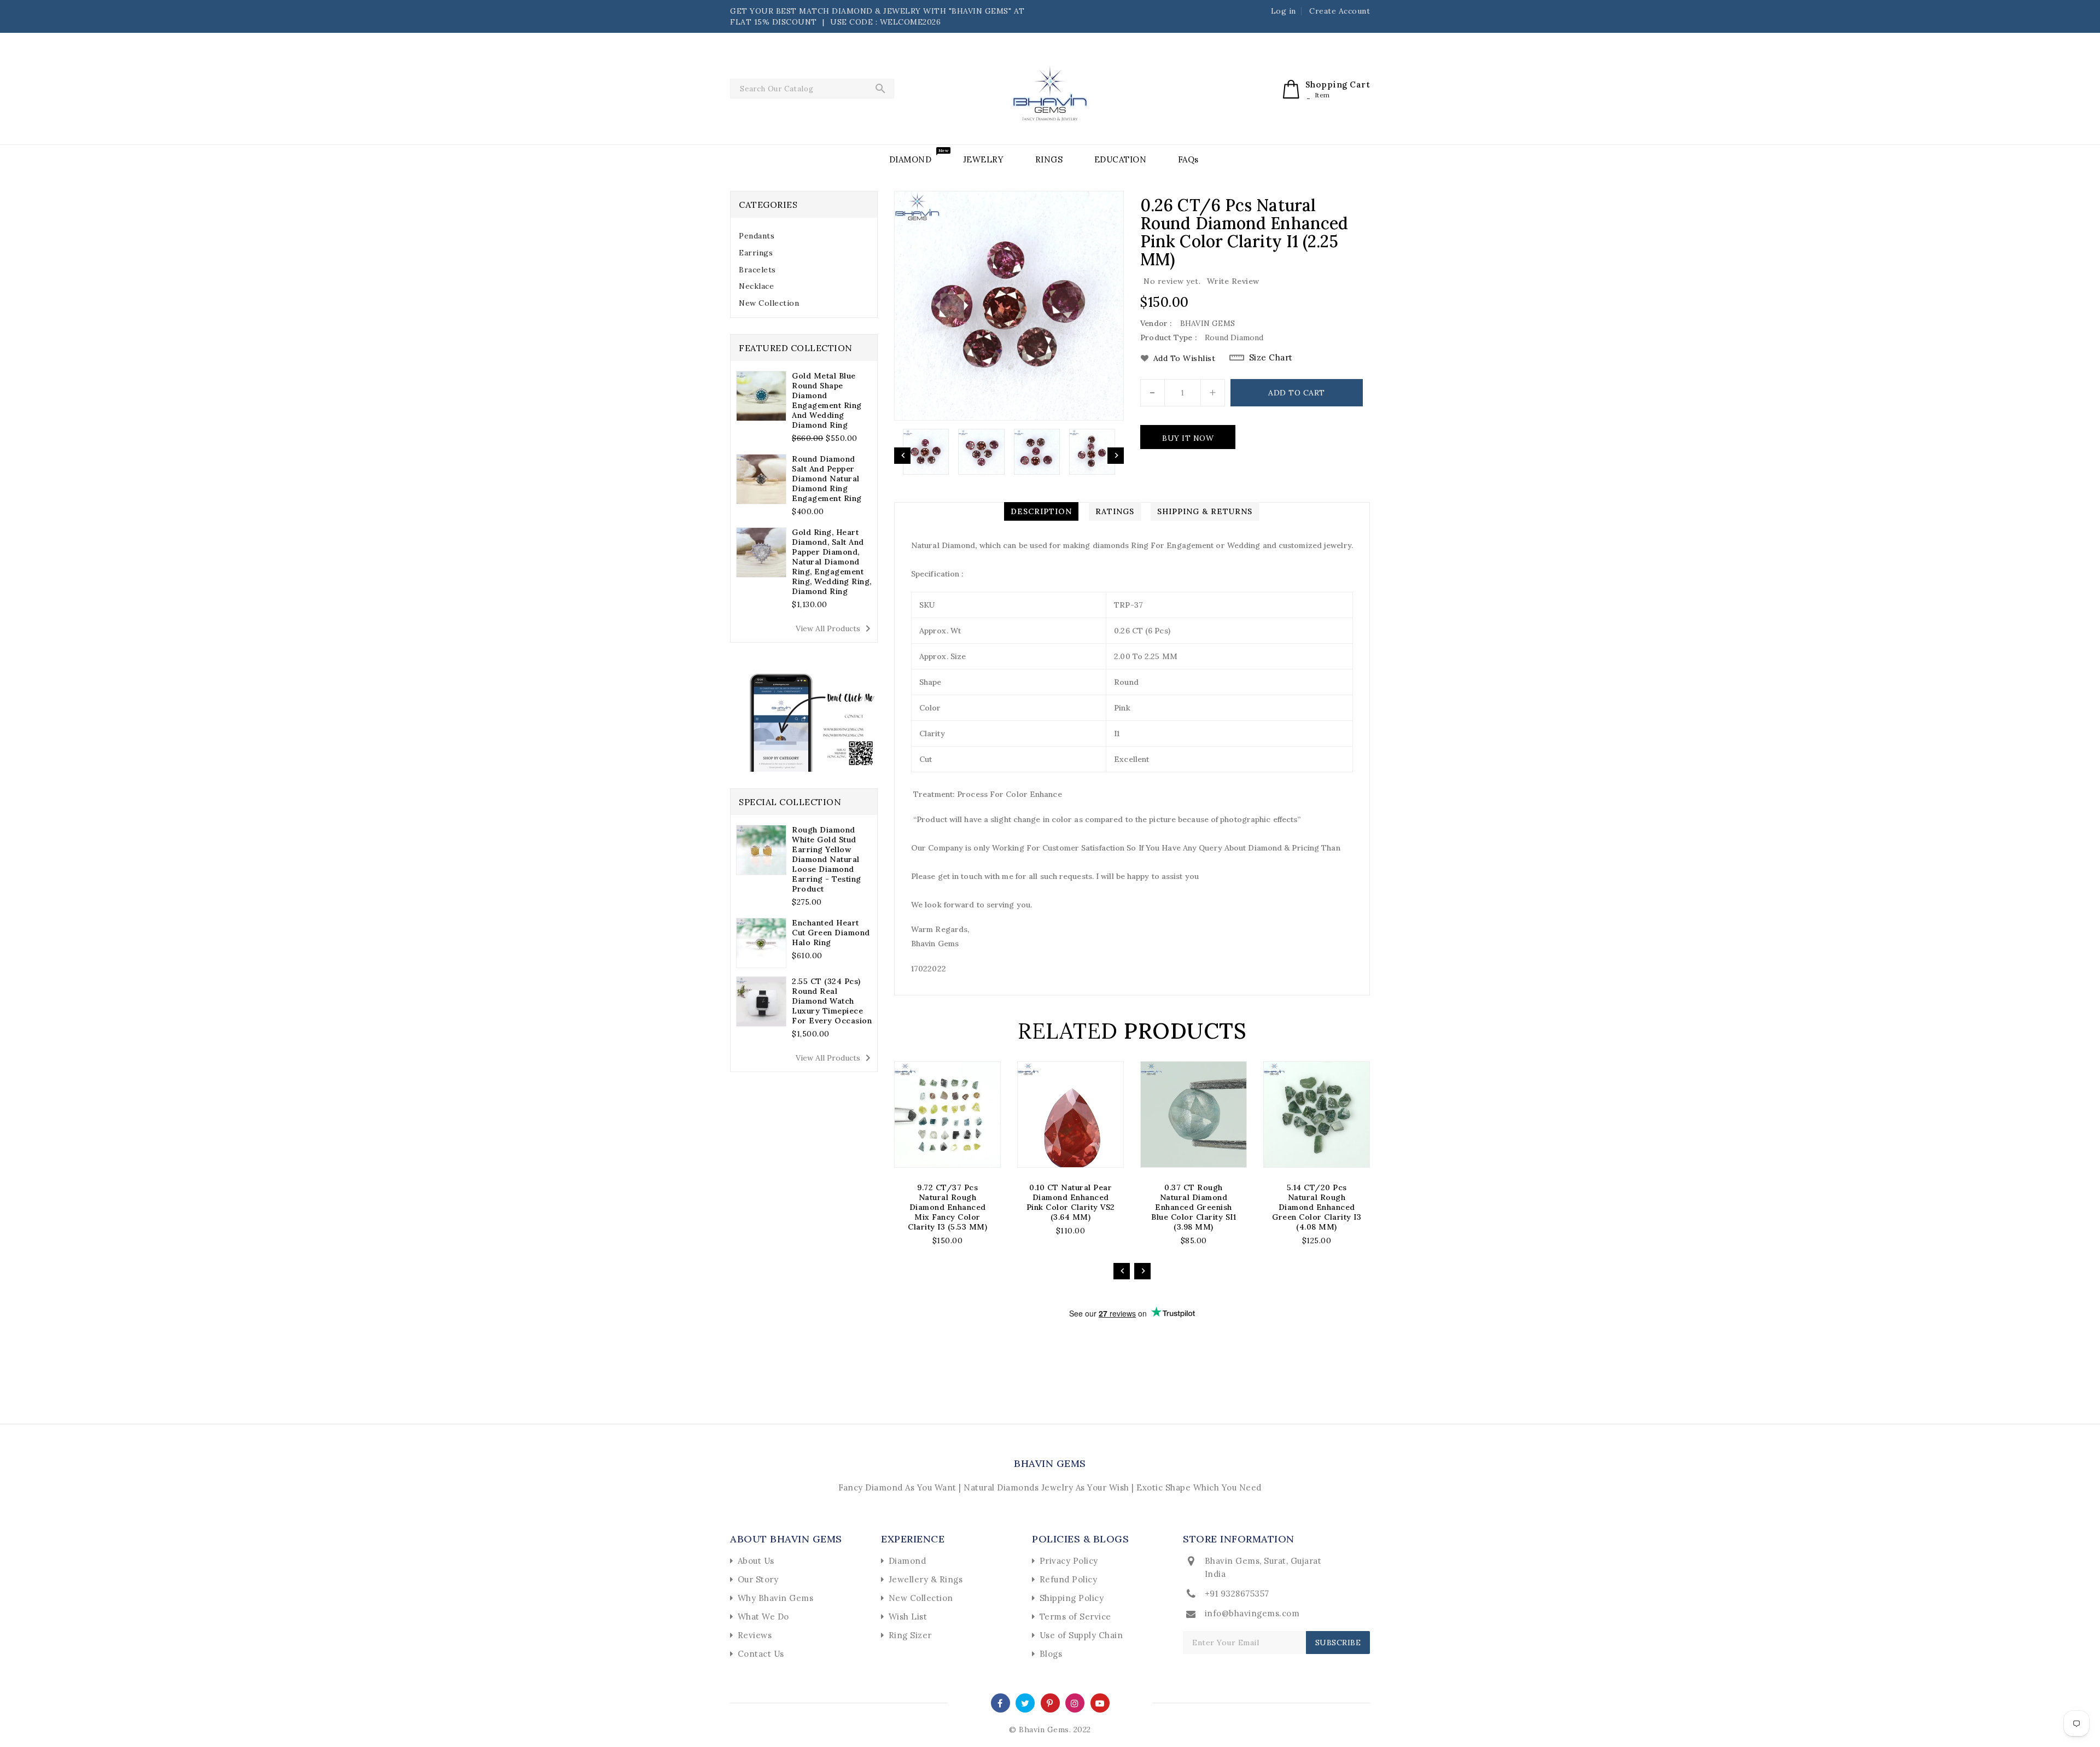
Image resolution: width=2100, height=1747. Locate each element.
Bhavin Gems (1050, 1463)
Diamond (908, 1561)
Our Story (758, 1579)
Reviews (755, 1635)
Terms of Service (1075, 1617)
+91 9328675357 (1237, 1594)
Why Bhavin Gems (776, 1598)
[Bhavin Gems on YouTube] (1100, 1702)
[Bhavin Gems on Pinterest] (1050, 1702)
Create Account (1340, 11)
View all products (835, 628)
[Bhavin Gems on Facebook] (1000, 1702)
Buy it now (1188, 438)
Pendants (757, 236)
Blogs (1051, 1654)
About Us (756, 1561)
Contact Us (761, 1654)
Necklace (756, 286)
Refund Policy (1069, 1579)
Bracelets (757, 270)
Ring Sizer (910, 1635)
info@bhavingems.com (1252, 1613)
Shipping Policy (1072, 1598)
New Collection (769, 303)
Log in (1284, 11)
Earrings (756, 253)
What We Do (763, 1617)
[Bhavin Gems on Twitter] (1025, 1702)
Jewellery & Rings (926, 1579)
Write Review (1233, 281)
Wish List (908, 1617)
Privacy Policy (1069, 1561)
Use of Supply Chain (1081, 1635)
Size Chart (1271, 357)
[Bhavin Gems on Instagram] (1075, 1702)
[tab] (804, 236)
